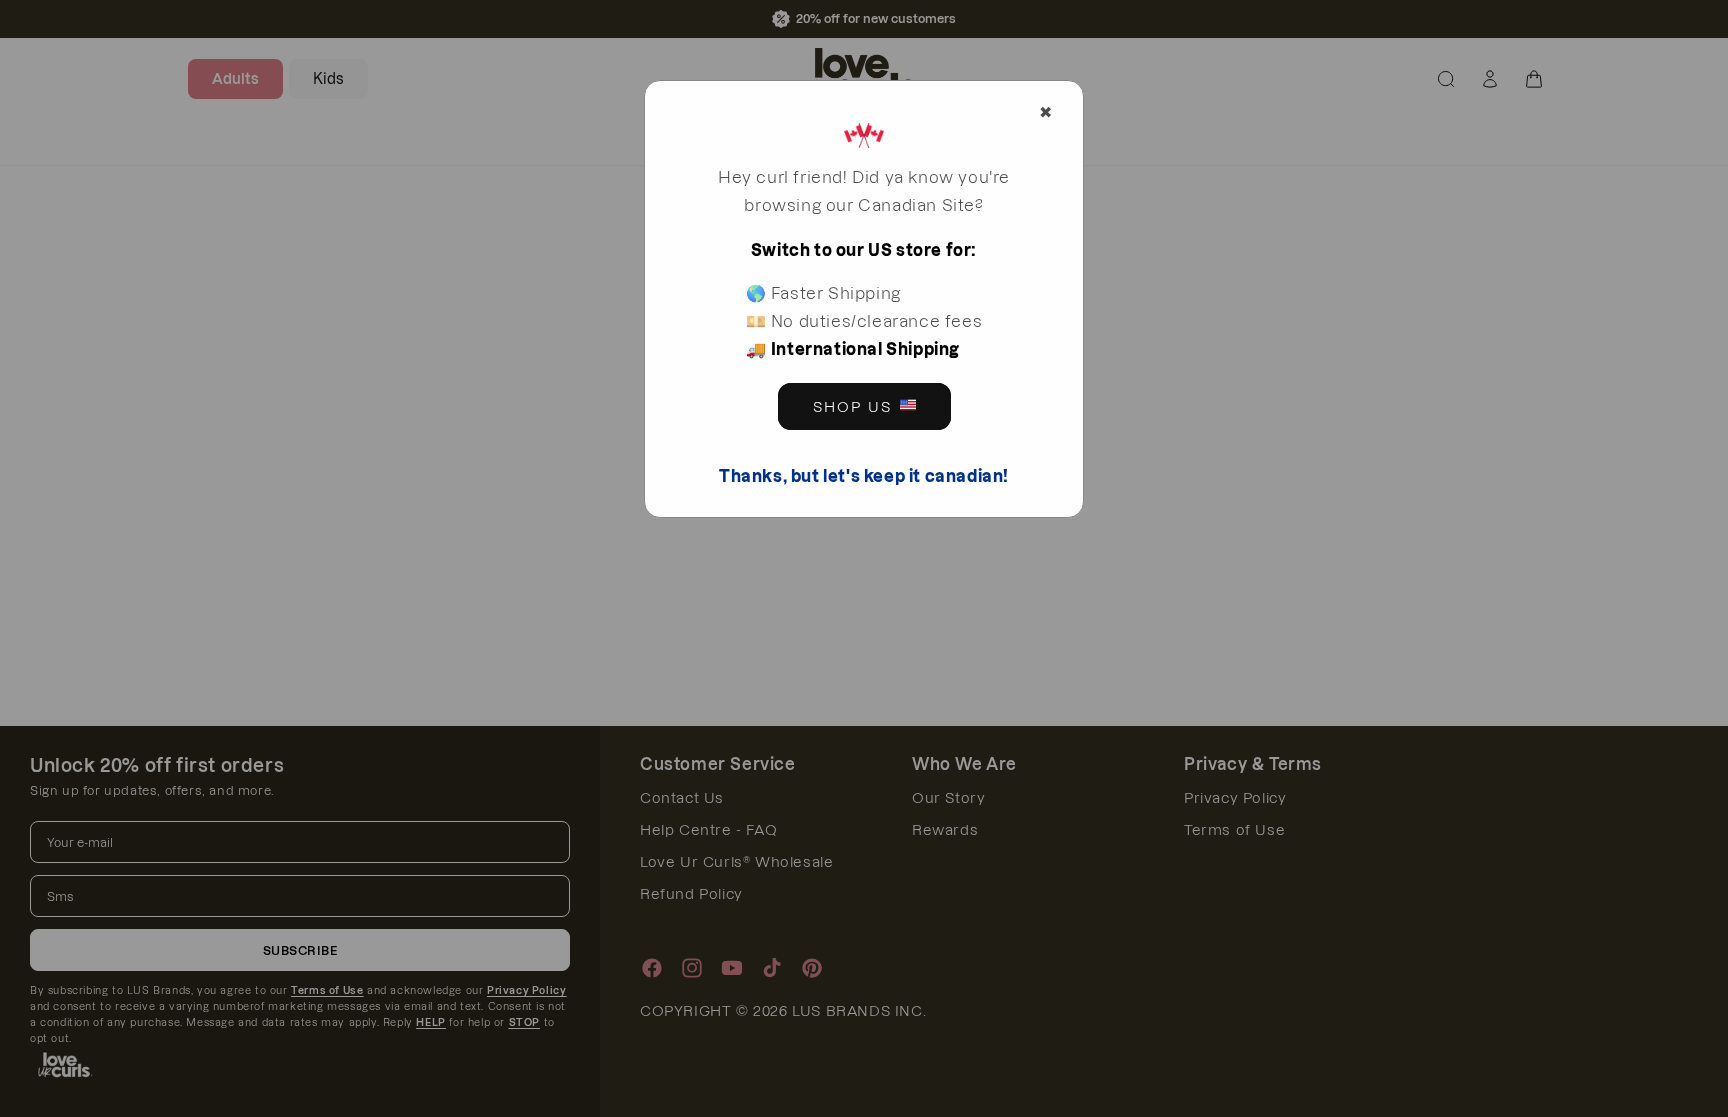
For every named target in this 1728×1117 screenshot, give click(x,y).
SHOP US (852, 407)
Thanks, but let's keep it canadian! (864, 476)
